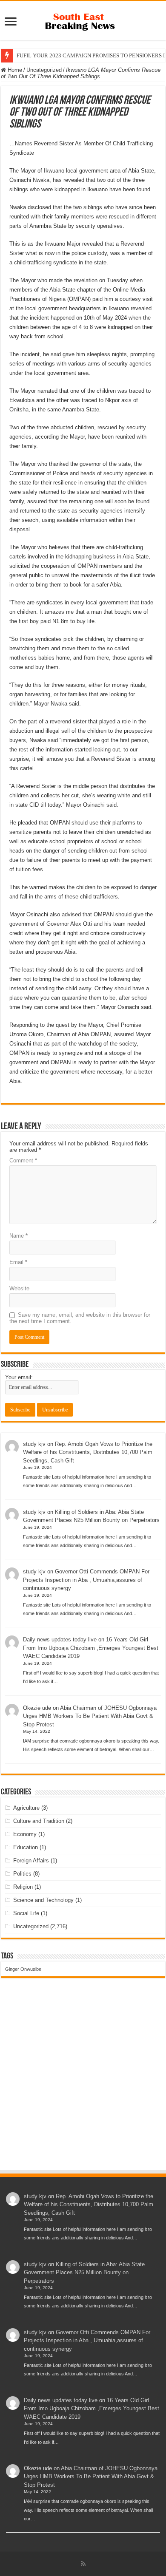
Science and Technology (43, 1900)
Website (19, 1288)
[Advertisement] (83, 2082)
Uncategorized (44, 70)
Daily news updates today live (60, 1639)
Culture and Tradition (39, 1821)
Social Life (26, 1913)
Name (19, 1236)
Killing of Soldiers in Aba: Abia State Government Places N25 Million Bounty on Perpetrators (84, 2273)
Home (14, 70)
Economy (25, 1834)
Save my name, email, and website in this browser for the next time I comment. (80, 1318)
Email (18, 1262)
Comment (23, 1160)
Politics (22, 1874)
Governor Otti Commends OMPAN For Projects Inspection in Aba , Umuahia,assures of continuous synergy (86, 1580)
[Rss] (83, 2564)
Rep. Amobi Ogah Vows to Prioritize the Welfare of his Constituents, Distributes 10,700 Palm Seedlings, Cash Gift (88, 1452)
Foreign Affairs (31, 1860)
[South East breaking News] (83, 20)
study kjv (34, 1444)
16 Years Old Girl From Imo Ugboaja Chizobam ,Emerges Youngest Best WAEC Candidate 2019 (91, 1648)
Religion (23, 1887)
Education (26, 1847)
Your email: (19, 1377)
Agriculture (26, 1808)
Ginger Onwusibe (23, 1969)
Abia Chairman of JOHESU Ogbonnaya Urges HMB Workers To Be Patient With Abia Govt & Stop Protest (90, 1716)
